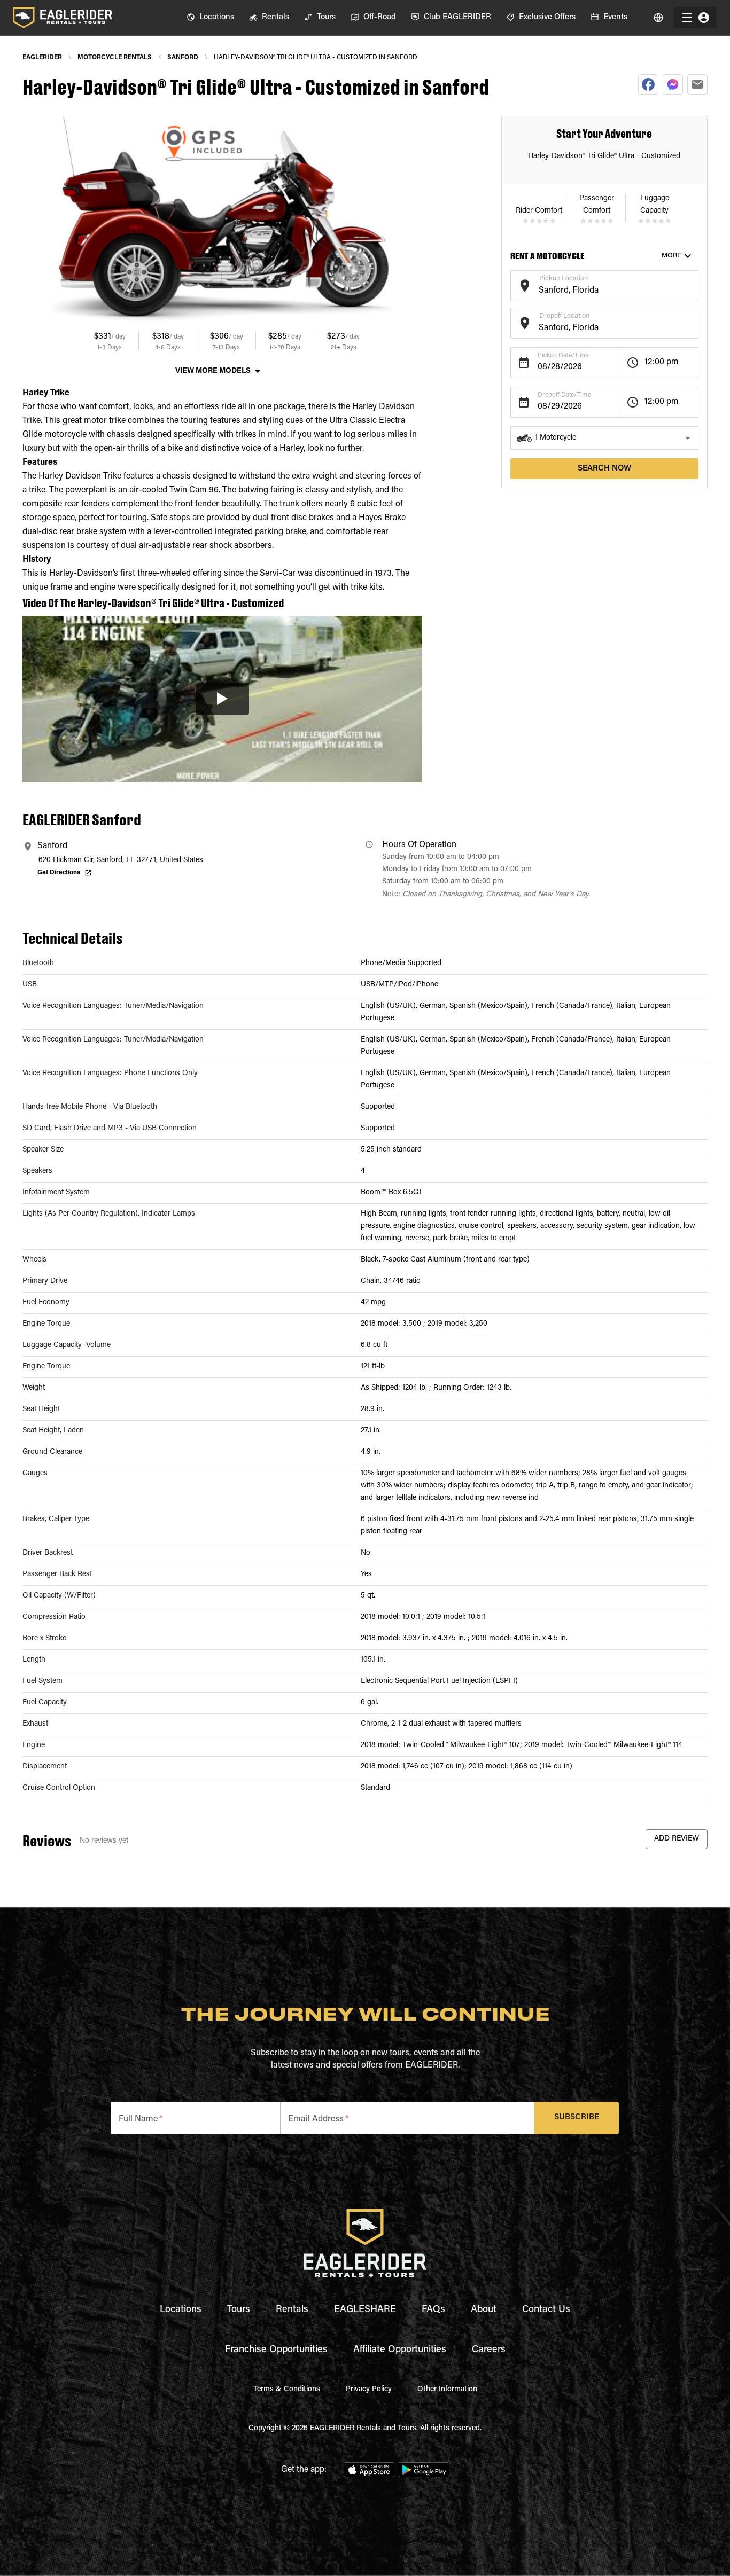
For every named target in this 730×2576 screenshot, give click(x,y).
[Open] (693, 284)
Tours (239, 2310)
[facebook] (648, 84)
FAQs (433, 2310)
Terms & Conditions (287, 2390)
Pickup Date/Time (563, 356)
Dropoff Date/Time (564, 395)
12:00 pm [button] (662, 362)
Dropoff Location (564, 316)
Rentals (292, 2310)
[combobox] (596, 291)
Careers (489, 2350)
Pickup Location (564, 279)
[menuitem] (210, 18)
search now (604, 469)
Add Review (677, 1839)
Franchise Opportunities (276, 2350)
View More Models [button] (213, 371)
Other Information (447, 2390)
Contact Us (546, 2310)
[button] (604, 438)
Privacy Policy (369, 2390)
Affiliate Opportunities (400, 2350)
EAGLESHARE (365, 2310)
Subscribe (577, 2117)
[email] (697, 84)
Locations (181, 2310)
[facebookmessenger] (673, 84)
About (484, 2310)
